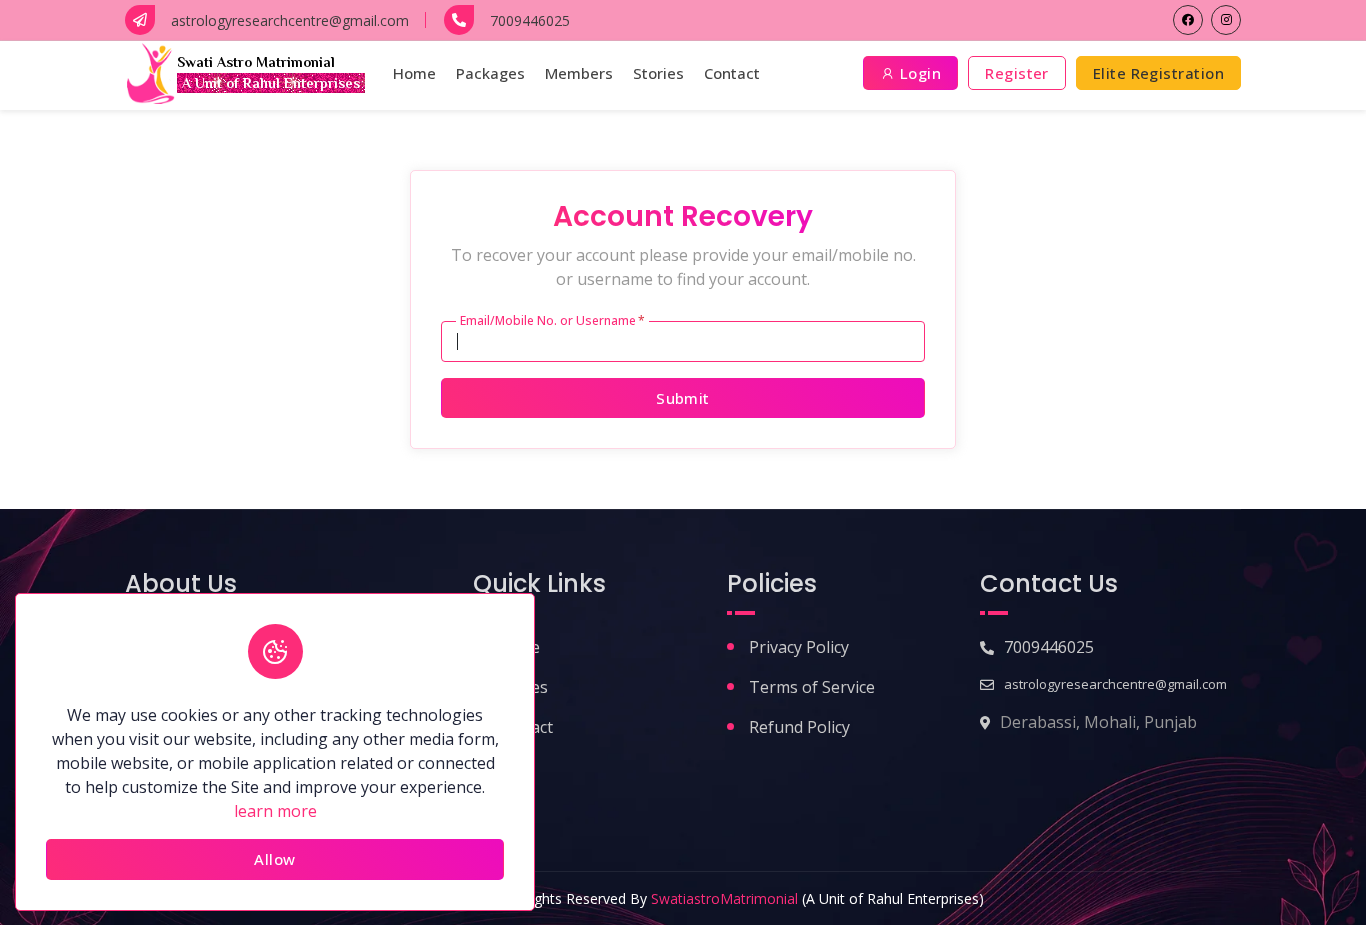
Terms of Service (812, 687)
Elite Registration (1158, 73)
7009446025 (1049, 647)
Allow (274, 859)
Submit (683, 398)
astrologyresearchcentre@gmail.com (1115, 684)
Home (414, 73)
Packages (490, 73)
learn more (275, 811)
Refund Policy (799, 727)
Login (919, 73)
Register (1017, 73)
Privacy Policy (799, 647)
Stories (658, 73)
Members (579, 73)
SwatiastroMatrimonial (724, 898)
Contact (732, 73)
